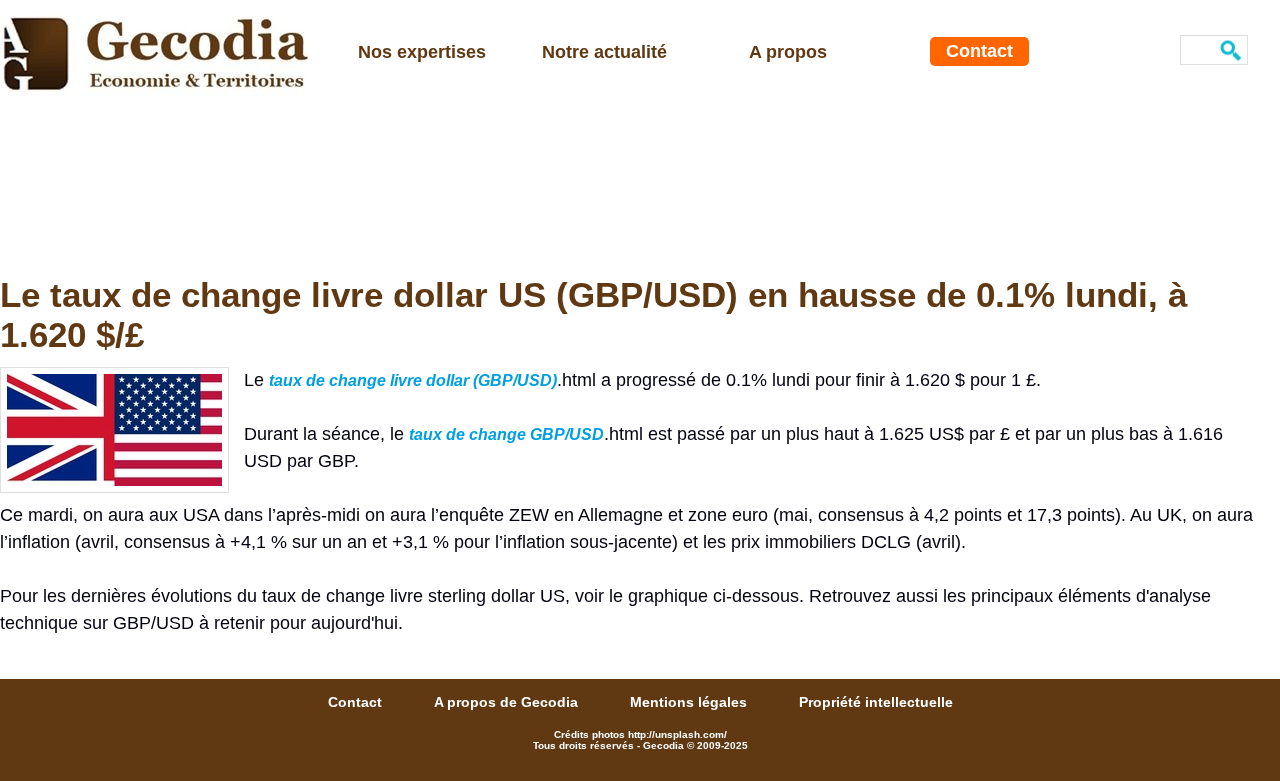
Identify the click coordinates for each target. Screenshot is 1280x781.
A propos (788, 52)
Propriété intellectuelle (876, 702)
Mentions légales (690, 702)
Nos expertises (422, 52)
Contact (979, 51)
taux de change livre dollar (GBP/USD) (413, 380)
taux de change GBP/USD (506, 434)
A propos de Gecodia (508, 702)
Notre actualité (604, 52)
